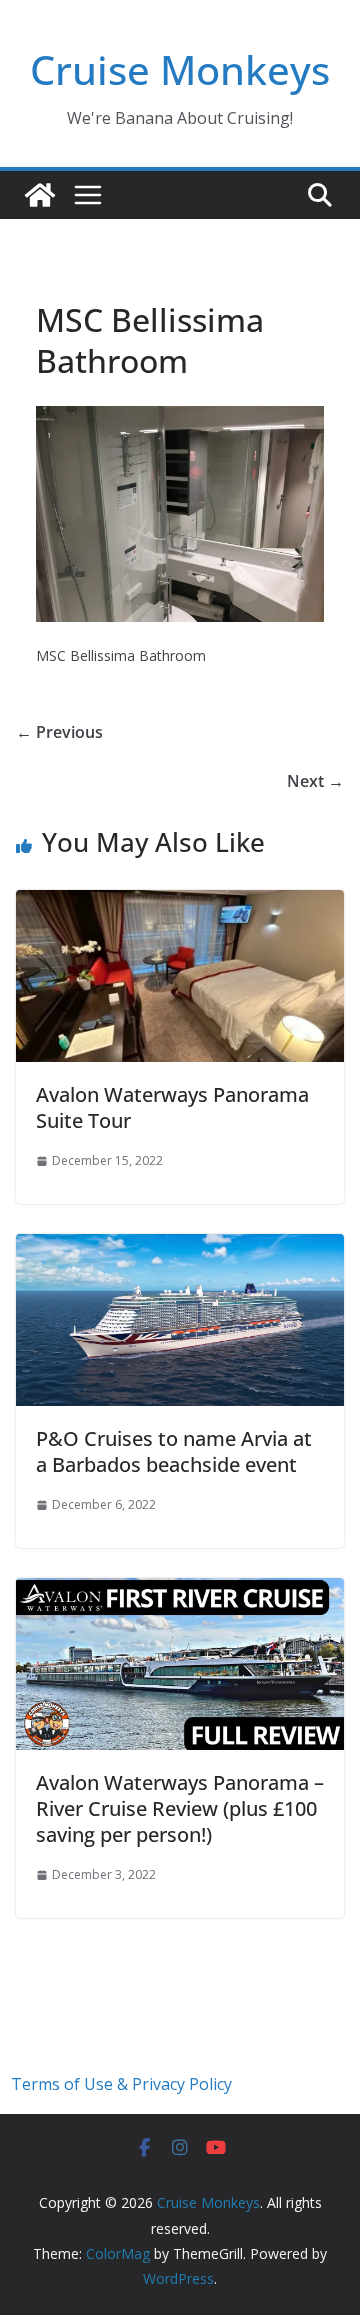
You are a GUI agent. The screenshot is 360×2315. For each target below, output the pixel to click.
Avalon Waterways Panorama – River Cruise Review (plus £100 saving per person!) (180, 1808)
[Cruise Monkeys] (40, 195)
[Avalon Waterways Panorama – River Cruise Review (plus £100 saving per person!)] (180, 1592)
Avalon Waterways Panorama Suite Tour (172, 1107)
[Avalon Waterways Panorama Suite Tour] (180, 904)
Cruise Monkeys (180, 69)
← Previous (59, 732)
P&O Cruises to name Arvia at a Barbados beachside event (174, 1451)
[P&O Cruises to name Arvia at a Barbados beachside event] (180, 1248)
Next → (315, 781)
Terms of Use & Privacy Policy (121, 2084)
